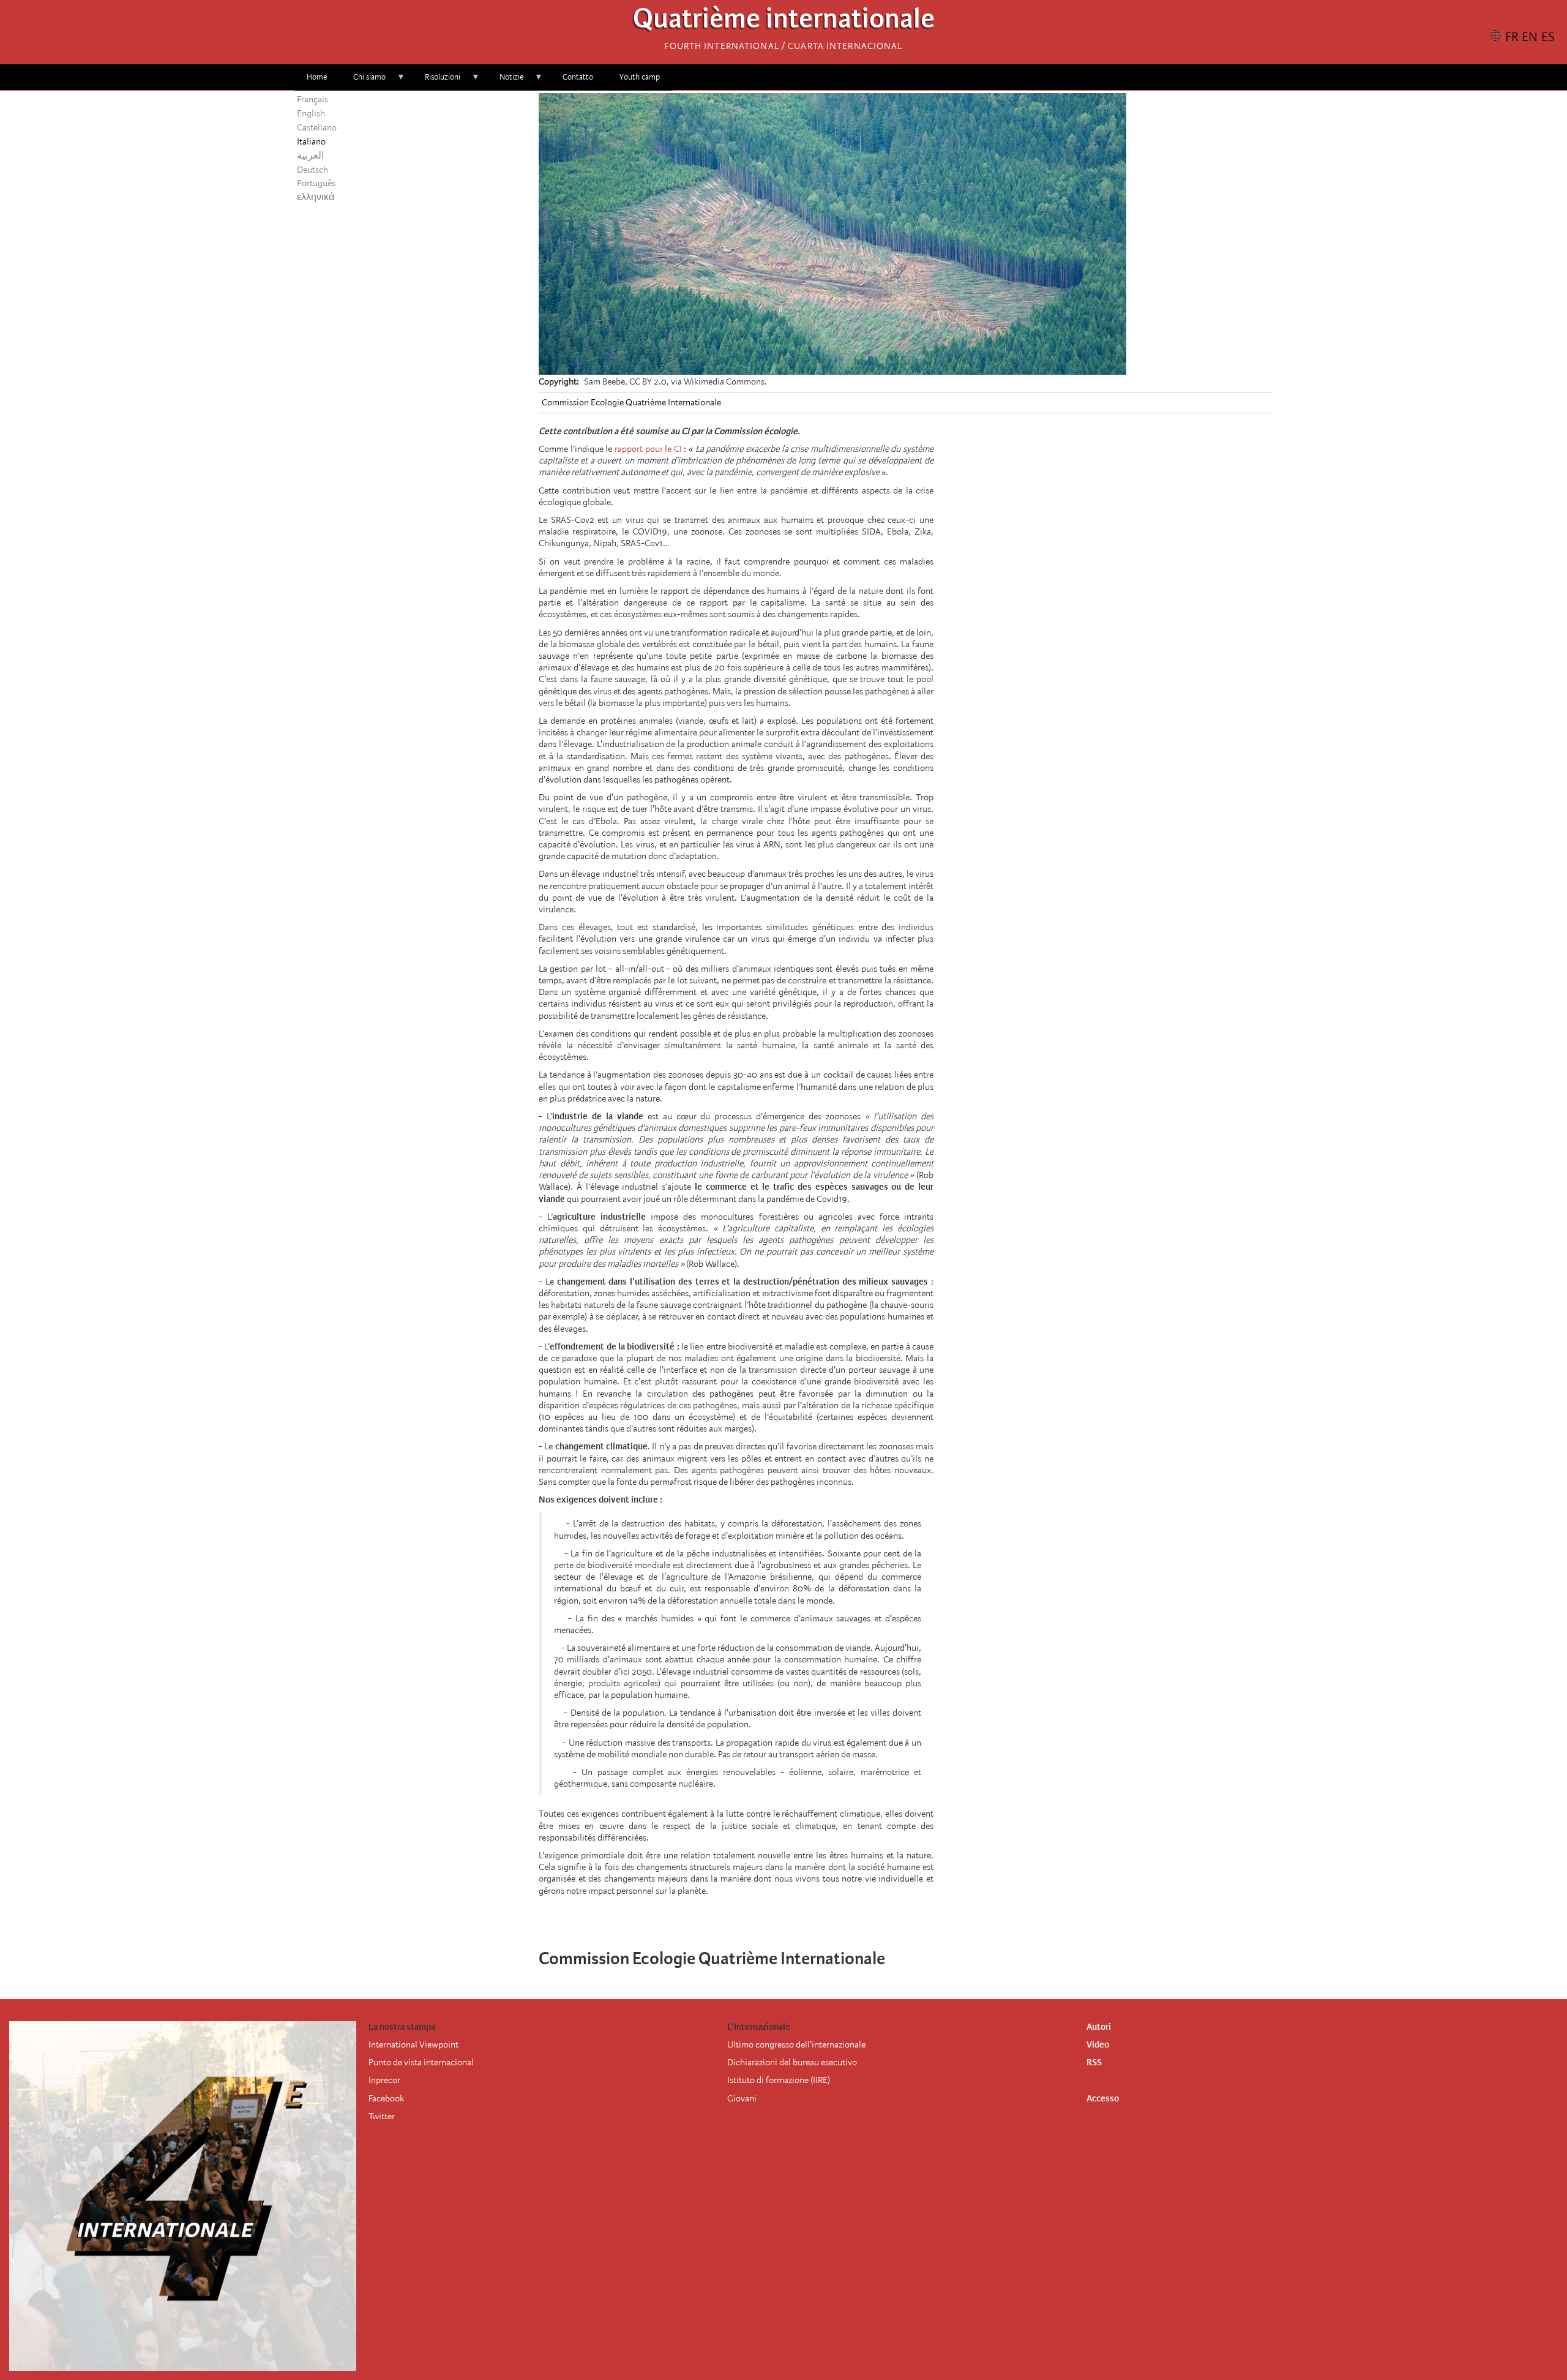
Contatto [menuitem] (578, 77)
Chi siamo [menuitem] (363, 81)
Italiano (311, 141)
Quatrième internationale (784, 22)
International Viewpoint (413, 2044)
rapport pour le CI (648, 449)
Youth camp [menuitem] (640, 77)
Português (316, 183)
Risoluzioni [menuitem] (436, 81)
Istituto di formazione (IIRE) (779, 2080)
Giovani (742, 2098)
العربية (310, 156)
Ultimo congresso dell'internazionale (796, 2044)
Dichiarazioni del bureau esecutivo (792, 2062)
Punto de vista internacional (421, 2062)
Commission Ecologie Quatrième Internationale (631, 402)
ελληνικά (316, 197)
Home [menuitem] (317, 77)
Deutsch (312, 170)
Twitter (382, 2116)
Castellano (317, 127)
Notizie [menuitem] (505, 81)
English (311, 113)
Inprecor (384, 2080)
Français (312, 99)
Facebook (386, 2098)
